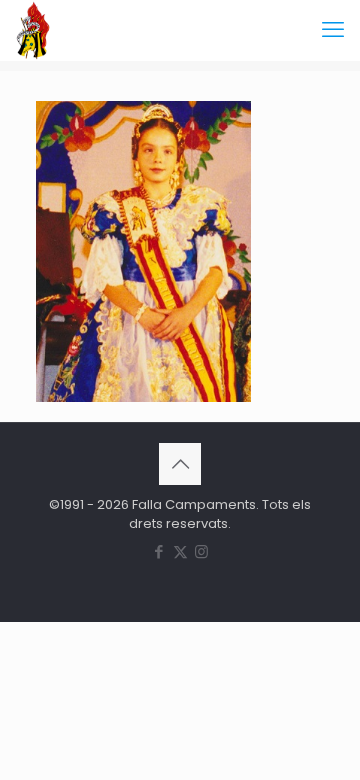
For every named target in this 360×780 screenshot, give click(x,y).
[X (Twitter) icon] (180, 551)
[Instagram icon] (201, 551)
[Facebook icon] (159, 551)
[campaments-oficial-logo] (33, 30)
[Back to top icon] (180, 464)
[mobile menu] (333, 30)
